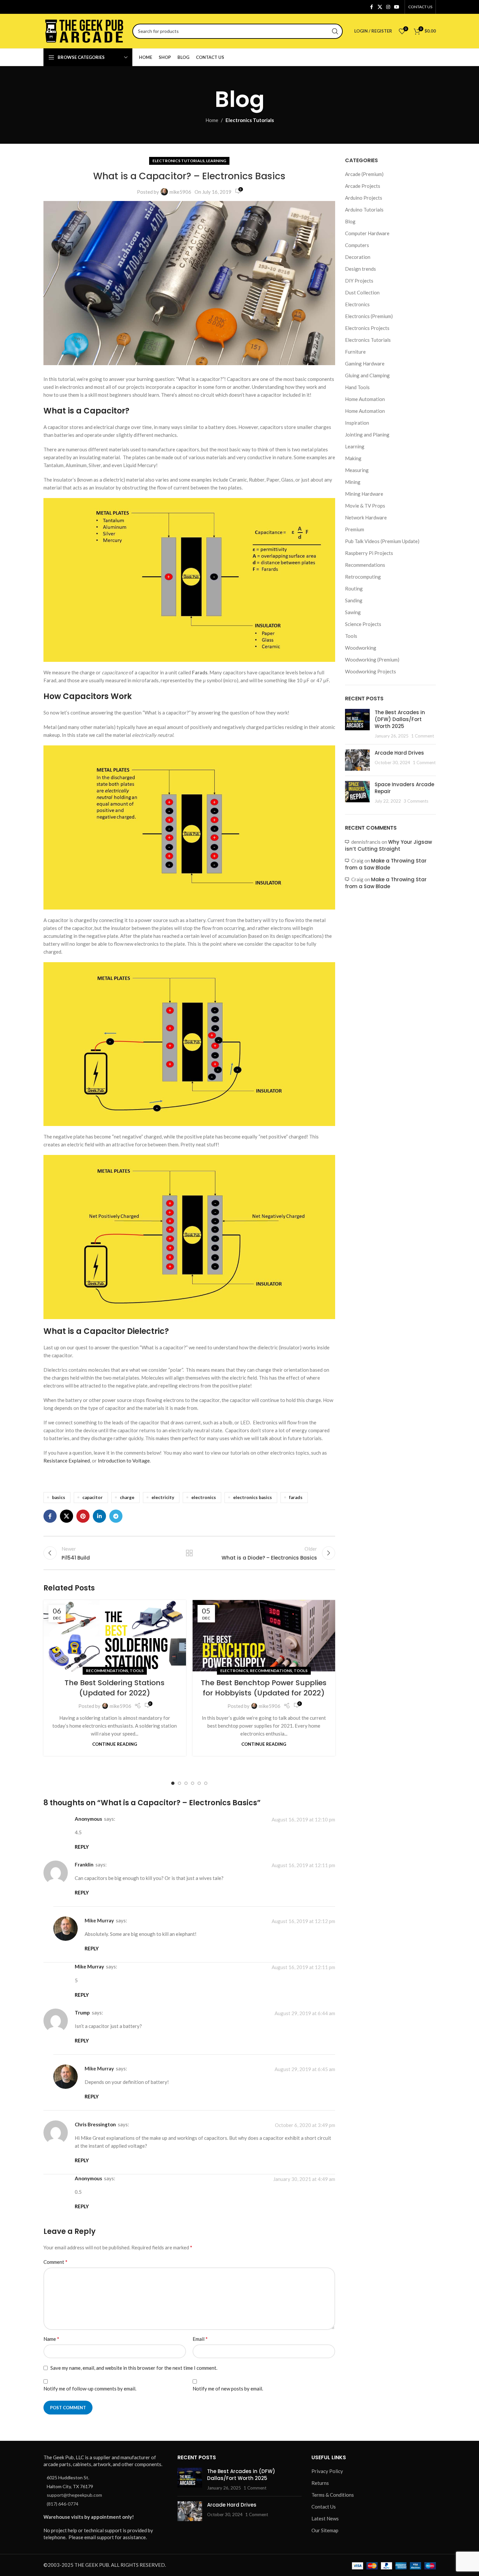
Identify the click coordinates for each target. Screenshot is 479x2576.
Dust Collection (362, 292)
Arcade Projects (363, 186)
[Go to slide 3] (186, 1783)
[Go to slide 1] (173, 1783)
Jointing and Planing (367, 435)
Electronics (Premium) (369, 316)
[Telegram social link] (116, 1516)
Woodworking (361, 648)
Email (200, 2339)
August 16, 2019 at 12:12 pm (303, 1921)
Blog (350, 221)
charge (127, 1497)
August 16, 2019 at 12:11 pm (303, 1865)
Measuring (357, 470)
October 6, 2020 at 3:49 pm (305, 2125)
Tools (137, 1671)
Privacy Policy (327, 2471)
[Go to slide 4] (193, 1783)
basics (59, 1497)
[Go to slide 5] (199, 1783)
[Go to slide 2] (179, 1783)
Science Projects (363, 624)
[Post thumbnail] (357, 724)
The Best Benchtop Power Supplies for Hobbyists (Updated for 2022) (264, 1688)
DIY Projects (359, 281)
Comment (55, 2262)
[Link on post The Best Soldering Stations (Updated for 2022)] (115, 1636)
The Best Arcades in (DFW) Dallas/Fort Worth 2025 (400, 719)
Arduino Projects (364, 198)
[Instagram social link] (388, 7)
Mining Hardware (364, 494)
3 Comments (416, 801)
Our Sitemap (325, 2531)
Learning (216, 161)
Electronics (234, 1671)
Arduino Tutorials (364, 210)
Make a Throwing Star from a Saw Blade (386, 864)
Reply (82, 1847)
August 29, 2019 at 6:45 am (305, 2069)
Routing (354, 588)
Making (353, 458)
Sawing (353, 612)
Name (51, 2339)
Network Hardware (366, 517)
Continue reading (115, 1744)
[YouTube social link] (397, 7)
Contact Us (324, 2507)
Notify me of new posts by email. (228, 2388)
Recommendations (107, 1671)
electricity (163, 1497)
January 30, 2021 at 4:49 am (304, 2179)
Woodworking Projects (371, 671)
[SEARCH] (335, 31)
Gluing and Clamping (367, 375)
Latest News (325, 2519)
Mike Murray (99, 1920)
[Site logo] (85, 30)
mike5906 (180, 192)
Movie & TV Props (365, 506)
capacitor (93, 1497)
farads (296, 1497)
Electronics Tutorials (250, 120)
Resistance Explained (67, 1461)
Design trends (360, 269)
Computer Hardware (367, 233)
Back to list (189, 1553)
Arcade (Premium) (364, 174)
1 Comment (423, 736)
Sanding (354, 600)
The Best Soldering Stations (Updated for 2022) (115, 1688)
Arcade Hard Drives (399, 753)
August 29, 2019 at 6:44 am (305, 2013)
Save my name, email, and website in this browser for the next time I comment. (134, 2368)
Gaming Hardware (365, 363)
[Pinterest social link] (83, 1516)
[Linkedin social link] (99, 1516)
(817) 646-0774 (63, 2504)
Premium (355, 529)
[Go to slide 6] (206, 1783)
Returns (320, 2483)
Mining (353, 482)
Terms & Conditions (333, 2495)
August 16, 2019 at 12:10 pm (303, 1819)
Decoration (358, 257)
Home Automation (365, 399)
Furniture (355, 352)
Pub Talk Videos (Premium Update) (382, 541)
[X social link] (380, 7)
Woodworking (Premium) (372, 660)
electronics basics (253, 1497)
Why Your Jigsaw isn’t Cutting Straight (388, 845)
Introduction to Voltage (124, 1461)
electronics (204, 1497)
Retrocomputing (363, 577)
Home (212, 120)
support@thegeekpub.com (74, 2495)
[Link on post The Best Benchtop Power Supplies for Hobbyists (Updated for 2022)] (264, 1636)
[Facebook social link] (372, 7)
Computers (357, 245)
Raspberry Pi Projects (369, 553)
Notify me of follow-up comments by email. (90, 2388)
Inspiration (357, 423)
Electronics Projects (367, 328)
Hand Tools (357, 387)
